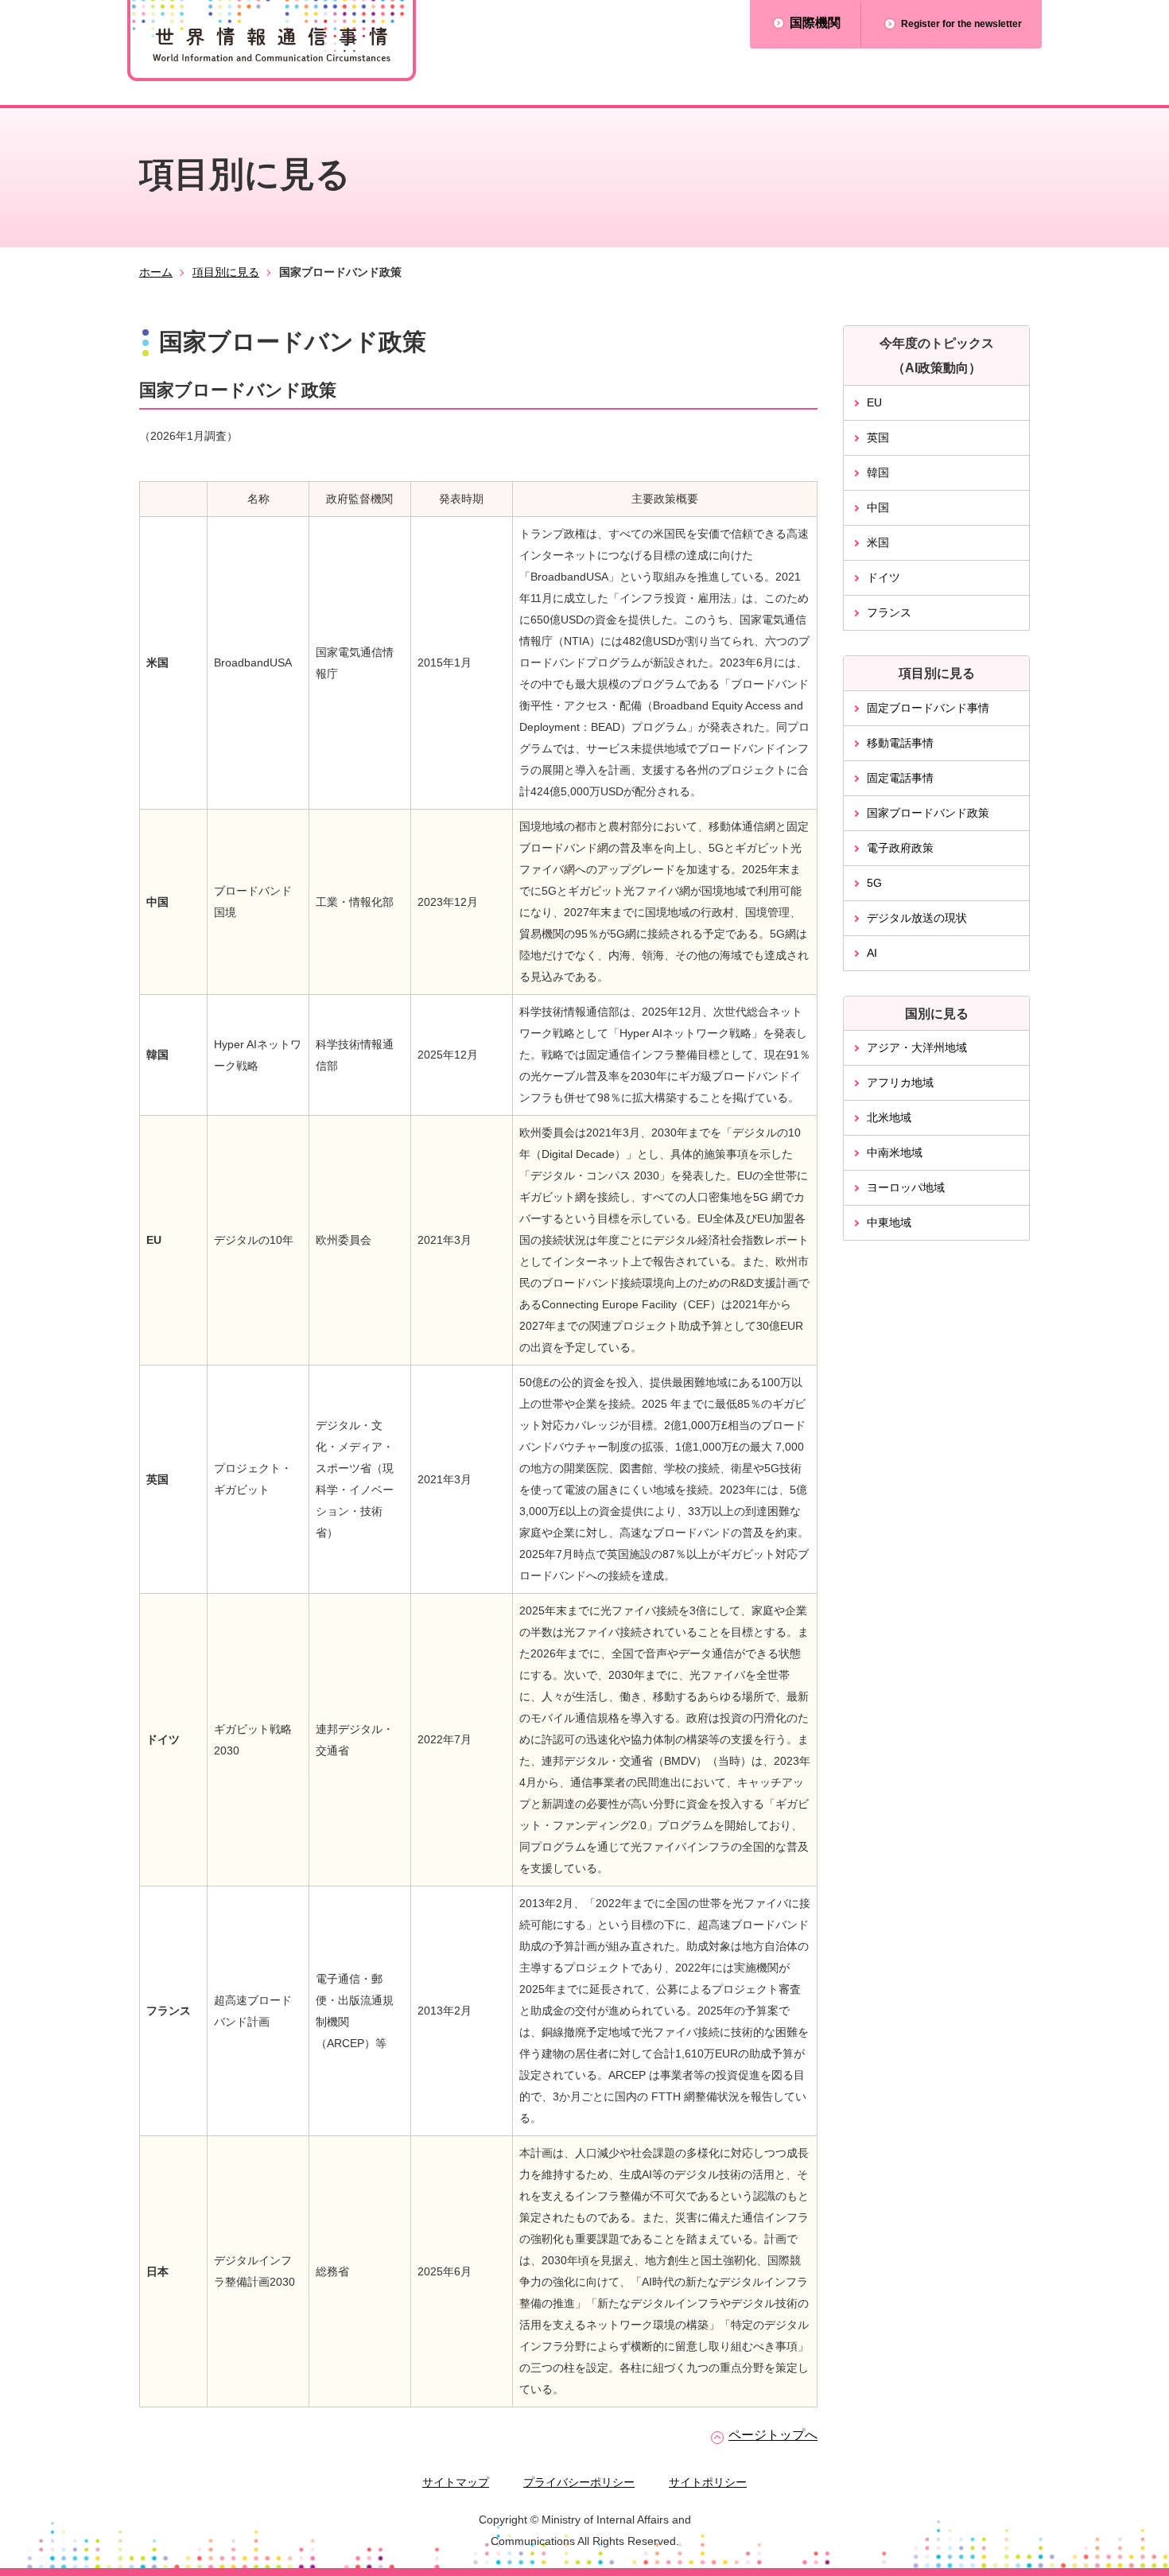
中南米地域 (895, 1152)
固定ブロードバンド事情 (928, 708)
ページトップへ (773, 2435)
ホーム (156, 272)
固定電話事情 (900, 778)
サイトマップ (456, 2482)
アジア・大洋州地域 (917, 1047)
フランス (889, 612)
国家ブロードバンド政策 (928, 813)
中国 (878, 507)
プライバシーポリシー (579, 2482)
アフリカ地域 (900, 1082)
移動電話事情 (900, 743)
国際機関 (815, 23)
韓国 (878, 472)
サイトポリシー (708, 2482)
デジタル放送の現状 (917, 918)
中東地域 (889, 1222)
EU (874, 402)
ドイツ (884, 577)
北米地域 (889, 1117)
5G (874, 883)
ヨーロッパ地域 (906, 1187)
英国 (878, 437)
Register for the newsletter (961, 24)
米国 (878, 542)
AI (872, 953)
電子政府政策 (900, 848)
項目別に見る (226, 272)
